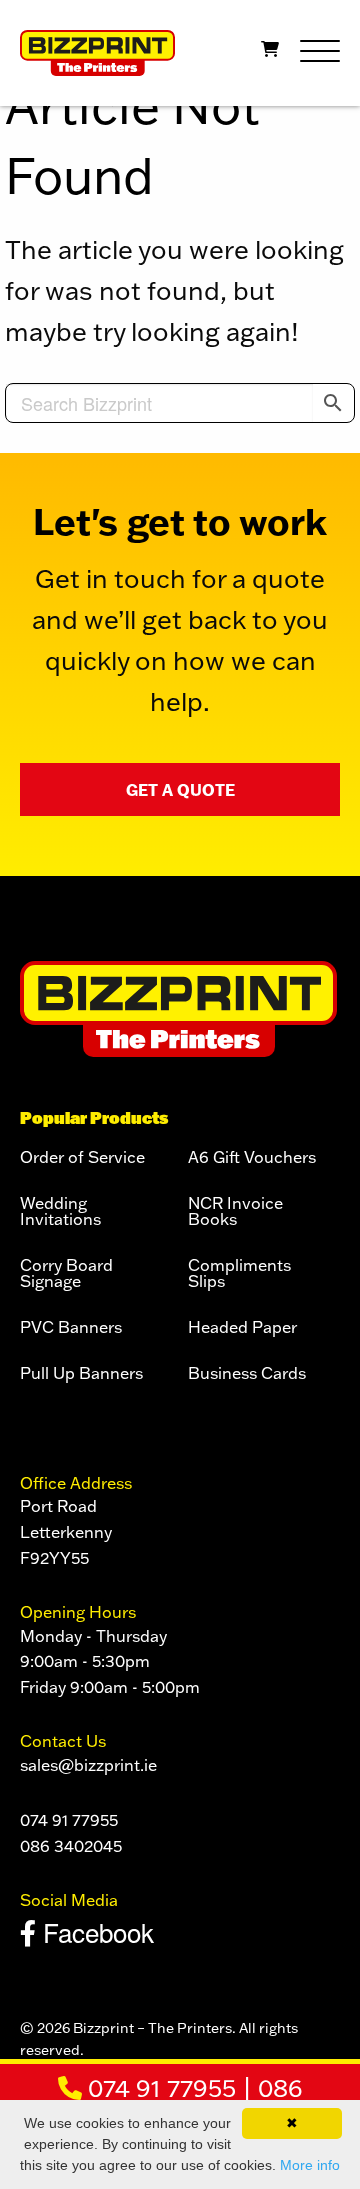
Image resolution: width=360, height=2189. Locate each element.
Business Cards (247, 1374)
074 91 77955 (159, 2087)
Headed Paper (242, 1328)
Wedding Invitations (60, 1212)
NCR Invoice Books (235, 1212)
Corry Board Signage (66, 1274)
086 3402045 (71, 1846)
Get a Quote (180, 789)
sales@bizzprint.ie (88, 1765)
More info (310, 2165)
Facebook (95, 1931)
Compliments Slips (239, 1274)
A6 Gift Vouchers (252, 1158)
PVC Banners (71, 1328)
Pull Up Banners (81, 1374)
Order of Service (82, 1158)
